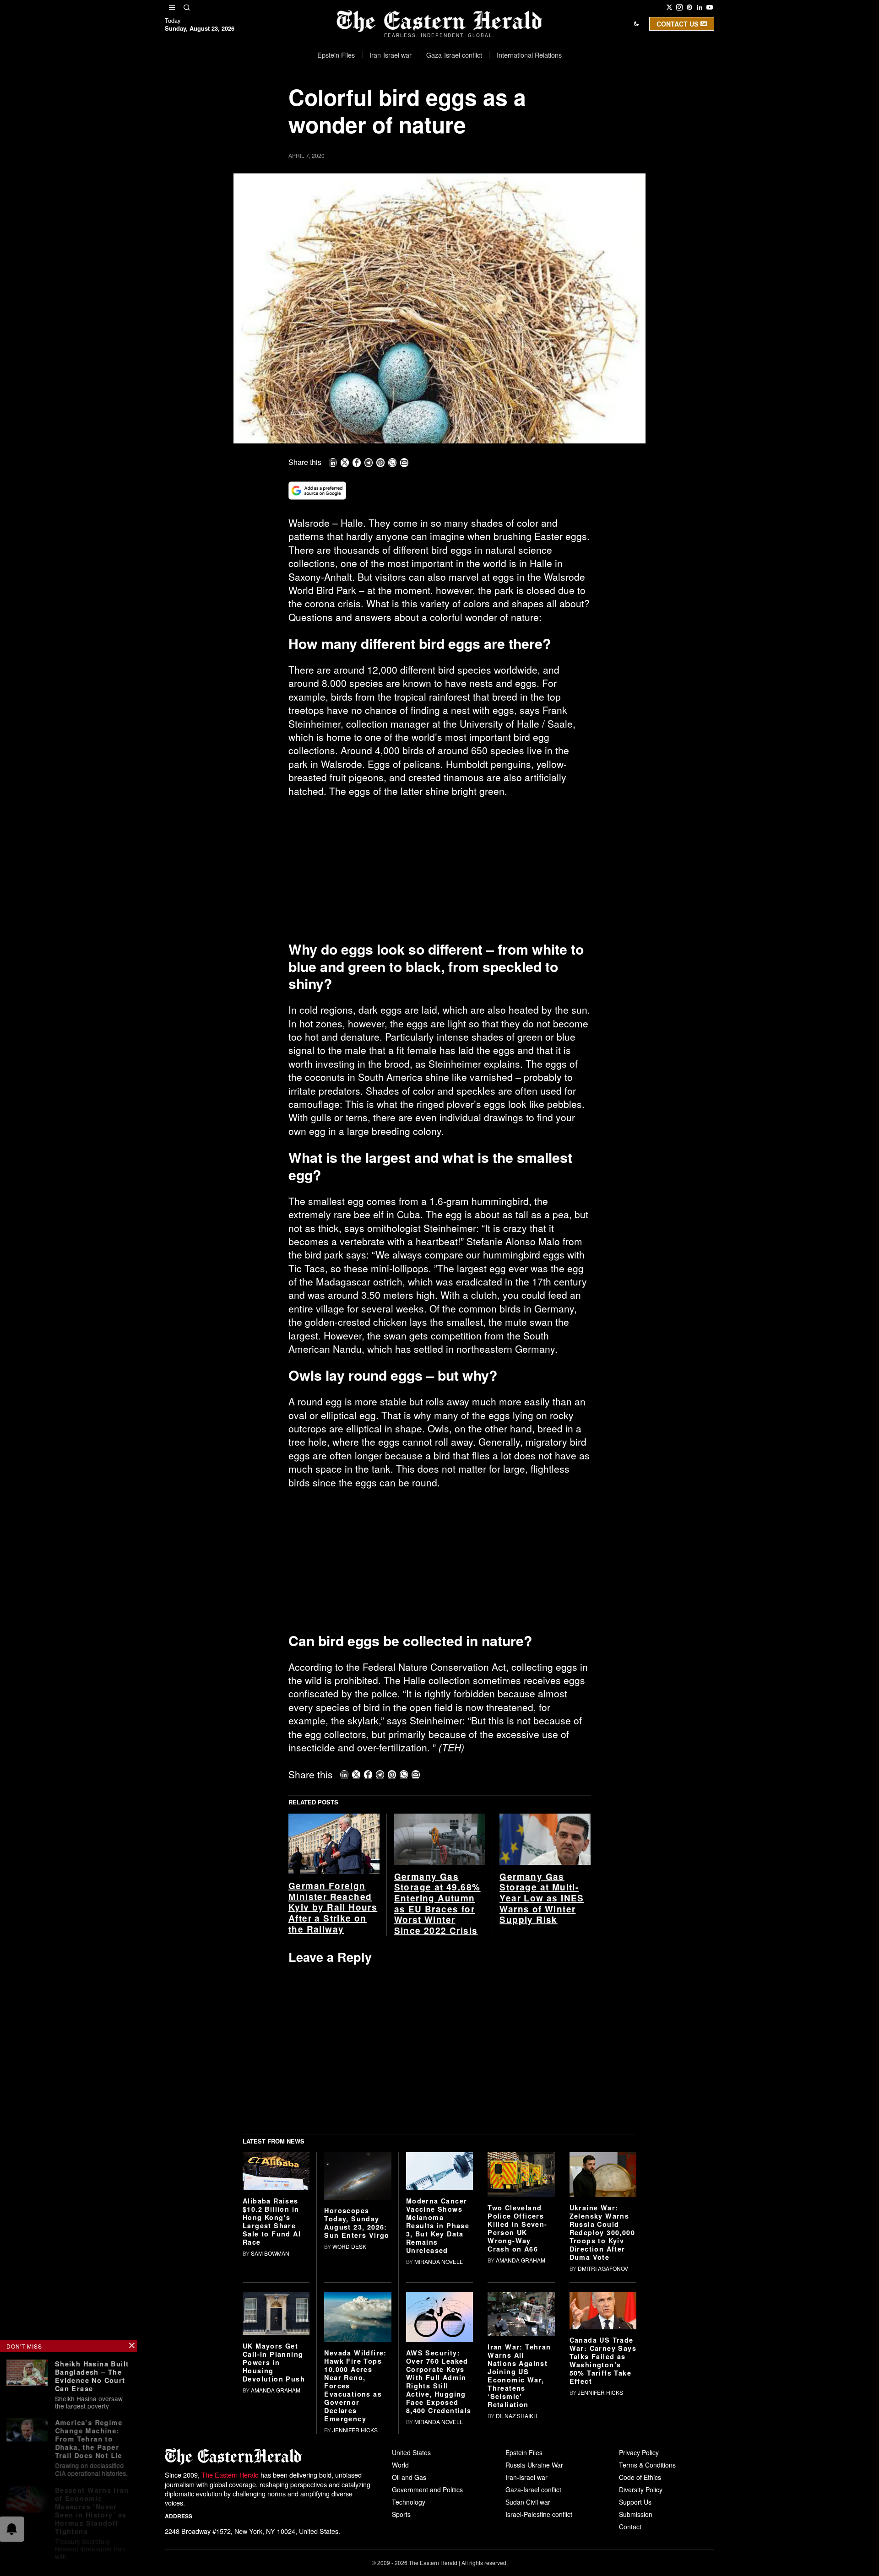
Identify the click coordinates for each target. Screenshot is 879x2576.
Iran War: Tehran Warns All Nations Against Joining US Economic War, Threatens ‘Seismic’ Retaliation (519, 2376)
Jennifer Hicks (355, 2430)
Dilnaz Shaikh (517, 2416)
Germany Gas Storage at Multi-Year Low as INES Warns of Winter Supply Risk (542, 1898)
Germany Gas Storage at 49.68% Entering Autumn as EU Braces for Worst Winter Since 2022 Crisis (437, 1904)
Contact (630, 2527)
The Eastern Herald (230, 2475)
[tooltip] (669, 7)
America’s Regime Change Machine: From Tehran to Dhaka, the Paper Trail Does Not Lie (89, 2436)
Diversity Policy (641, 2490)
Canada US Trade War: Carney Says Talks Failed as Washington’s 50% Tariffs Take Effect (603, 2360)
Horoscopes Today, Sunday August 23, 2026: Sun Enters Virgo (357, 2223)
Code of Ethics (640, 2477)
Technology (409, 2502)
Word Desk (349, 2246)
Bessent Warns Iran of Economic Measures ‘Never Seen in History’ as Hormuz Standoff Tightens (92, 2506)
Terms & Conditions (647, 2465)
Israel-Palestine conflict (539, 2514)
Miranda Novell (439, 2261)
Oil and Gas (409, 2477)
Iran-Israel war (526, 2477)
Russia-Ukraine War (534, 2465)
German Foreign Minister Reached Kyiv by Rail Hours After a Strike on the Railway (333, 1907)
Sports (401, 2514)
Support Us (635, 2502)
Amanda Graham (521, 2260)
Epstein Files (524, 2452)
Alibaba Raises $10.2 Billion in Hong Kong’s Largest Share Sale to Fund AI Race (272, 2221)
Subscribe (507, 102)
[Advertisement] (439, 873)
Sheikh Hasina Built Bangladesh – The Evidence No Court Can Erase (92, 2375)
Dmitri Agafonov (603, 2268)
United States (411, 2452)
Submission (636, 2514)
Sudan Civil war (528, 2502)
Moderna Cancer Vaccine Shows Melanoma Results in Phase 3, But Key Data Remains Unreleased (438, 2225)
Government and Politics (427, 2490)
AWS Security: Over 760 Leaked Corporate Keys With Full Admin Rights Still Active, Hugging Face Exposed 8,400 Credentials (439, 2382)
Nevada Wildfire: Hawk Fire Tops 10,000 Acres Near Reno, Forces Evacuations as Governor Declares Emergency (355, 2386)
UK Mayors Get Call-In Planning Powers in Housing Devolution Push (274, 2362)
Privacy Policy (639, 2452)
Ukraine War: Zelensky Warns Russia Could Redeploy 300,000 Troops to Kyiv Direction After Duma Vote (602, 2232)
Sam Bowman (270, 2253)
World (400, 2465)
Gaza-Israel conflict (533, 2490)
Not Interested (433, 102)
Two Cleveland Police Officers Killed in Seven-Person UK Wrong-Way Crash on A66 (517, 2228)
